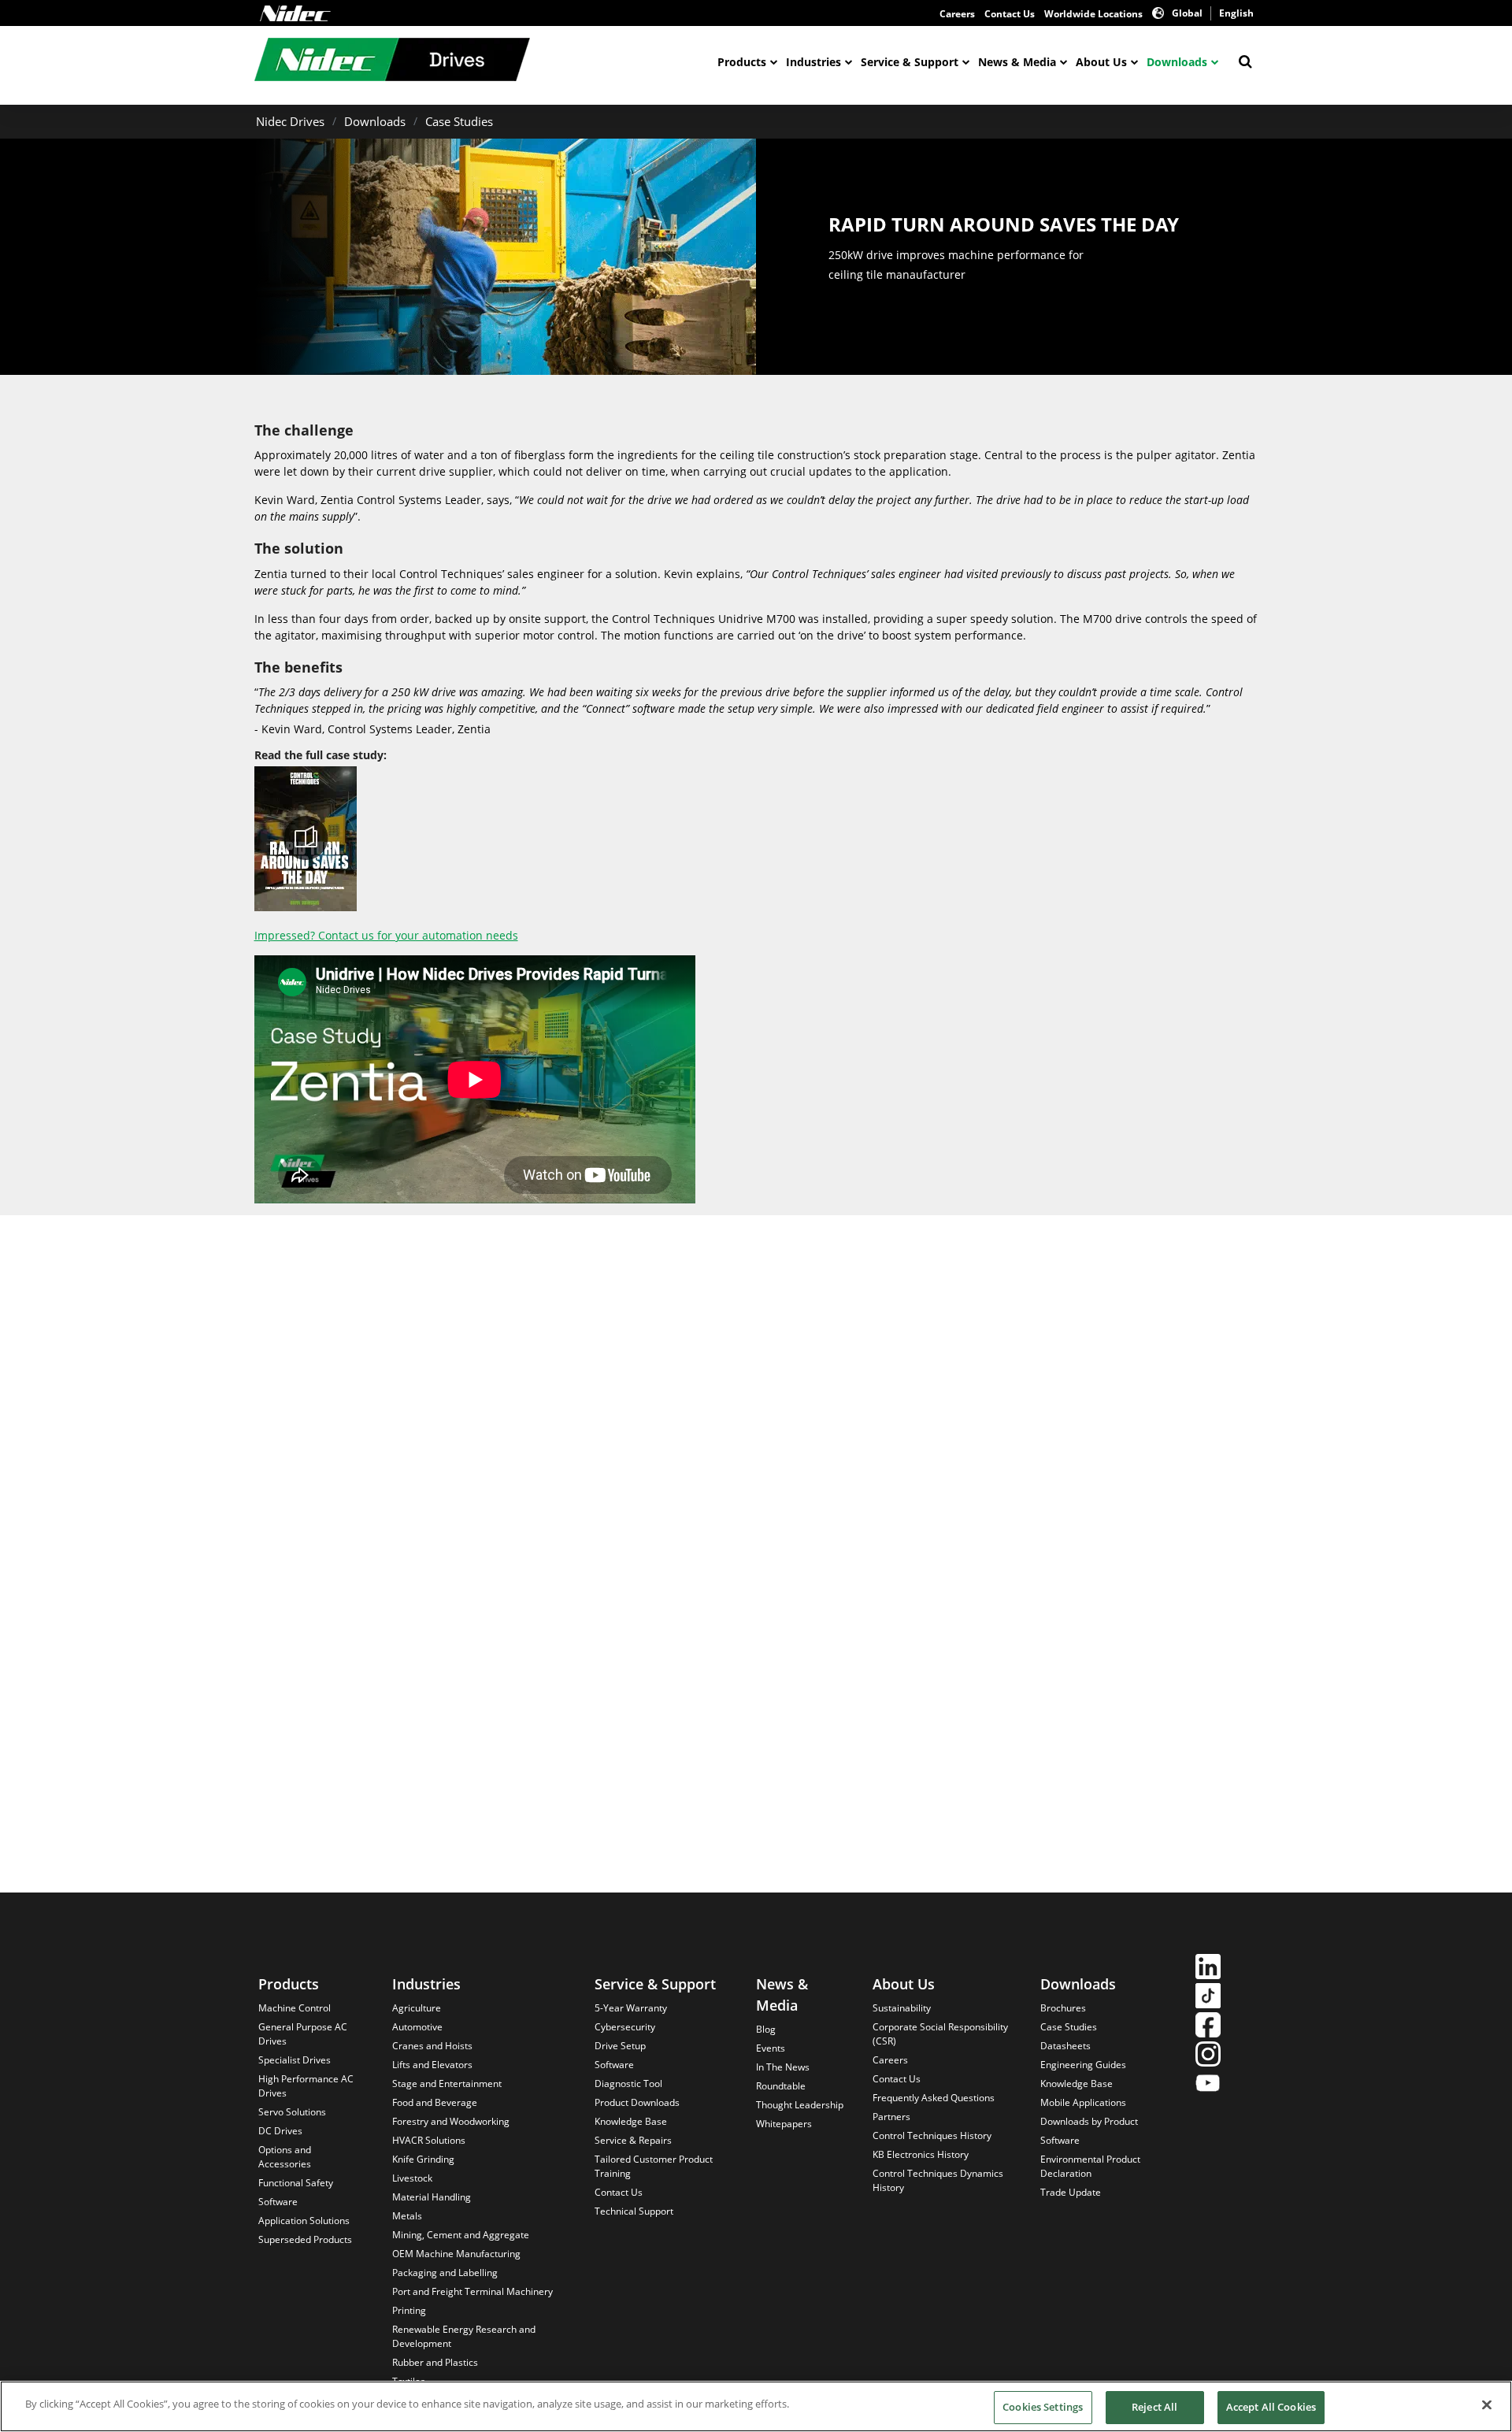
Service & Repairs (633, 2140)
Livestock (412, 2178)
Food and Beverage (435, 2102)
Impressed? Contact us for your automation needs (386, 935)
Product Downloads (637, 2102)
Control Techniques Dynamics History (938, 2180)
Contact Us (1010, 14)
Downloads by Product (1089, 2121)
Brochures (1063, 2008)
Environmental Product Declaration (1090, 2166)
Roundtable (781, 2086)
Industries (813, 62)
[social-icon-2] (1208, 1998)
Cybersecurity (625, 2027)
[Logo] (295, 13)
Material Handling (432, 2197)
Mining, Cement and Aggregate (461, 2235)
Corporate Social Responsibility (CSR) (940, 2034)
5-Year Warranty (631, 2008)
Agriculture (417, 2008)
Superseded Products (305, 2239)
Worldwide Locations (1093, 14)
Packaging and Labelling (445, 2273)
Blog (766, 2029)
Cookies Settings (1043, 2407)
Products (742, 62)
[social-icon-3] (1208, 2027)
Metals (407, 2216)
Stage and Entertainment (447, 2084)
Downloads (1177, 62)
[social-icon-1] (1208, 1969)
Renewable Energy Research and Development (464, 2336)
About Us (1101, 62)
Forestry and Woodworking (451, 2121)
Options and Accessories (285, 2157)
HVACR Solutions (429, 2140)
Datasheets (1065, 2046)
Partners (891, 2117)
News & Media (1017, 62)
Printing (409, 2310)
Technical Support (634, 2211)
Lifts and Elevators (432, 2065)
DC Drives (280, 2131)
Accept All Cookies (1271, 2407)
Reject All (1154, 2407)
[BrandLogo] (392, 61)
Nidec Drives (290, 121)
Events (771, 2048)
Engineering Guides (1083, 2065)
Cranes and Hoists (432, 2046)
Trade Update (1071, 2192)
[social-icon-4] (1208, 2056)
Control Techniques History (932, 2135)
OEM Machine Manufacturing (456, 2254)
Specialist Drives (295, 2060)
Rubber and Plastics (435, 2362)
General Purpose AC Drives (303, 2034)
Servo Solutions (292, 2112)
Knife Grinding (423, 2159)
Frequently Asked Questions (934, 2098)
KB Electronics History (921, 2154)
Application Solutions (304, 2221)
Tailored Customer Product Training (654, 2166)
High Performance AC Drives (306, 2086)
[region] (756, 2406)
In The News (783, 2067)
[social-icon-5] (1208, 2085)
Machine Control (295, 2008)
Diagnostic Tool (628, 2084)
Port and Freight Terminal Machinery (472, 2291)
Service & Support (910, 62)
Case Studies (459, 121)
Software (278, 2202)
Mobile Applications (1083, 2102)
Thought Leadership (800, 2105)
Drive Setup (620, 2046)
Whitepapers (784, 2124)
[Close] (1487, 2404)
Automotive (417, 2027)
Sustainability (902, 2008)
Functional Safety (296, 2183)
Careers (957, 14)
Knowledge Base (631, 2121)
